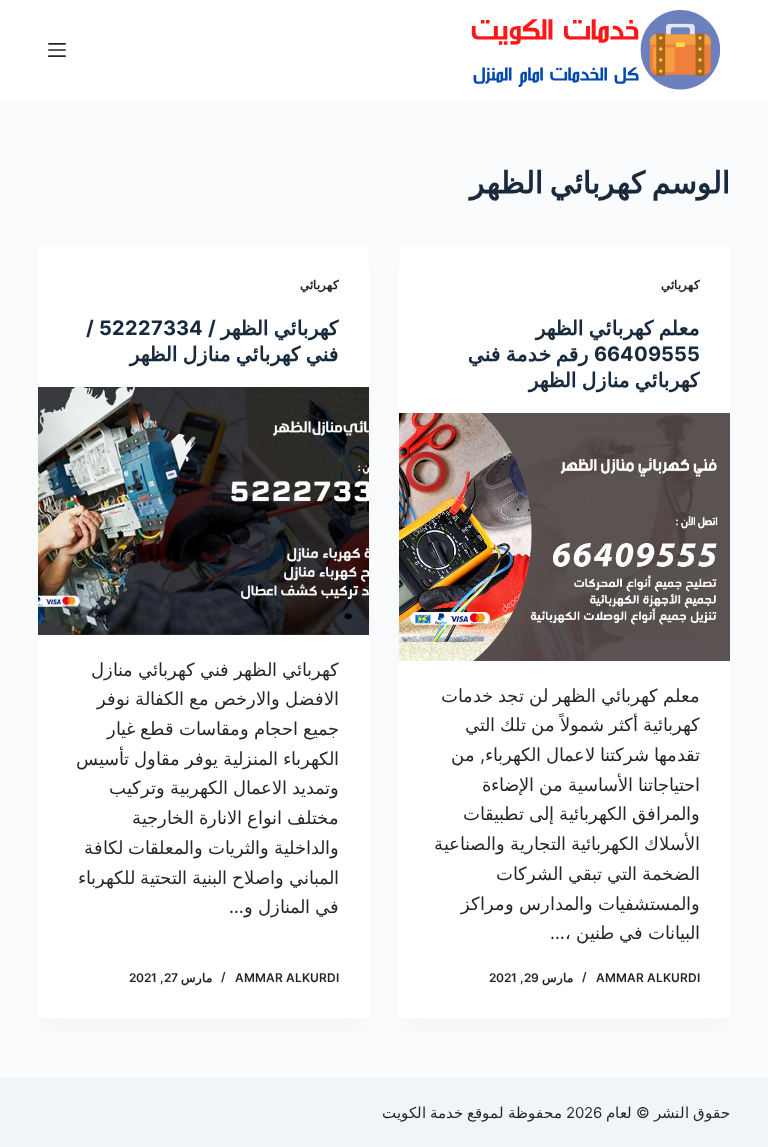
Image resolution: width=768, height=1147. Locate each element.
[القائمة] (57, 50)
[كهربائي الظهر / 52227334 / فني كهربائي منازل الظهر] (203, 511)
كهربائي (680, 284)
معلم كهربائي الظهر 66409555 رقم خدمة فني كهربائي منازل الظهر (584, 354)
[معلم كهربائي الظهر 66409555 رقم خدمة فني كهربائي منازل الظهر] (564, 537)
